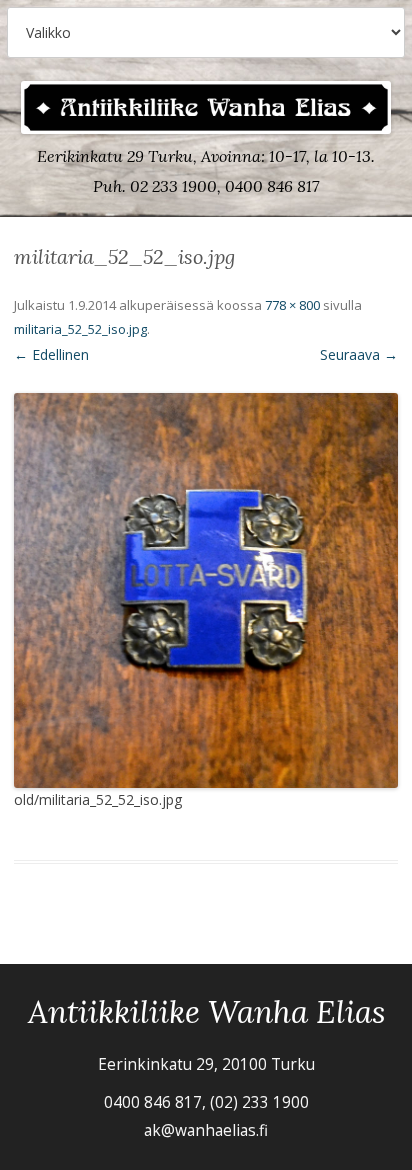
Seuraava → (359, 354)
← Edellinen (51, 354)
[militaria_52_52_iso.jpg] (206, 590)
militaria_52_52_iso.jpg (80, 329)
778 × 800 (292, 305)
